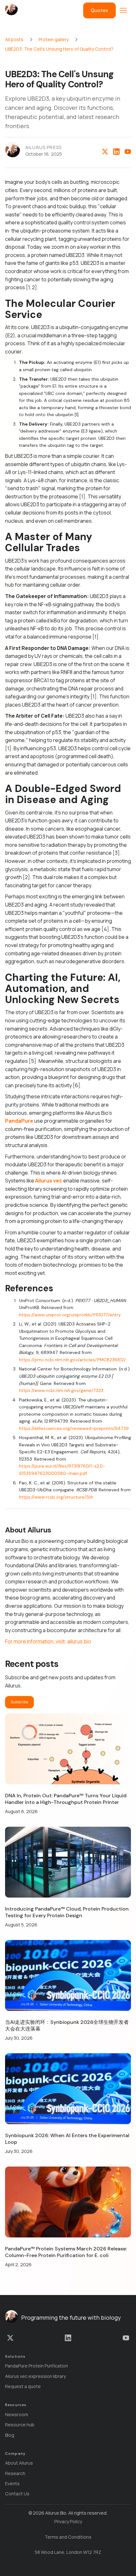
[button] (123, 10)
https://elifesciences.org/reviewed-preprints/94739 (74, 1428)
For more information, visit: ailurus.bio (48, 1641)
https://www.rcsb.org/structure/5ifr (56, 1497)
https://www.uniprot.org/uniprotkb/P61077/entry (70, 1315)
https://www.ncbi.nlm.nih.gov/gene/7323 (61, 1390)
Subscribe (19, 1702)
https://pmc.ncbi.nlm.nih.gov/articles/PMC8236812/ (72, 1360)
